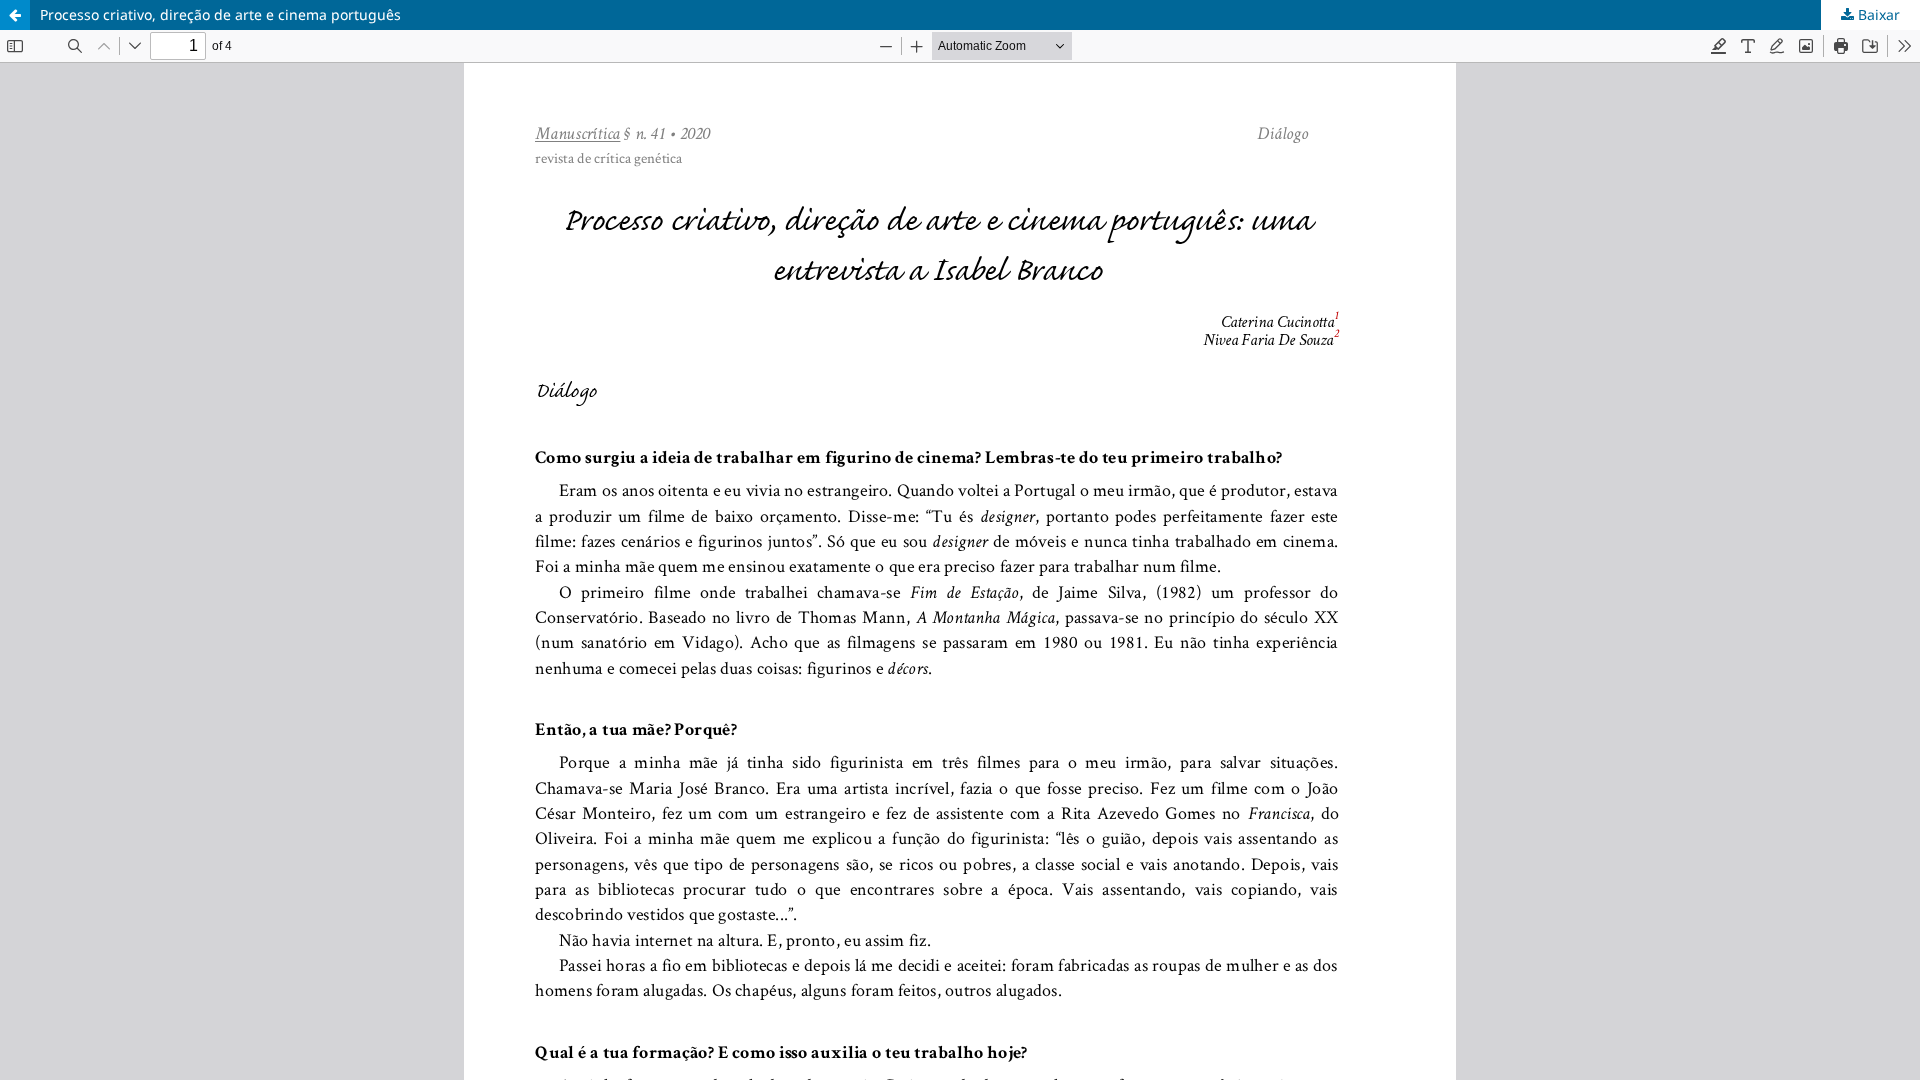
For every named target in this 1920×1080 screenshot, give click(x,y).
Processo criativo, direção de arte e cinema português (220, 14)
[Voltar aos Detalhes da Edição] (15, 15)
